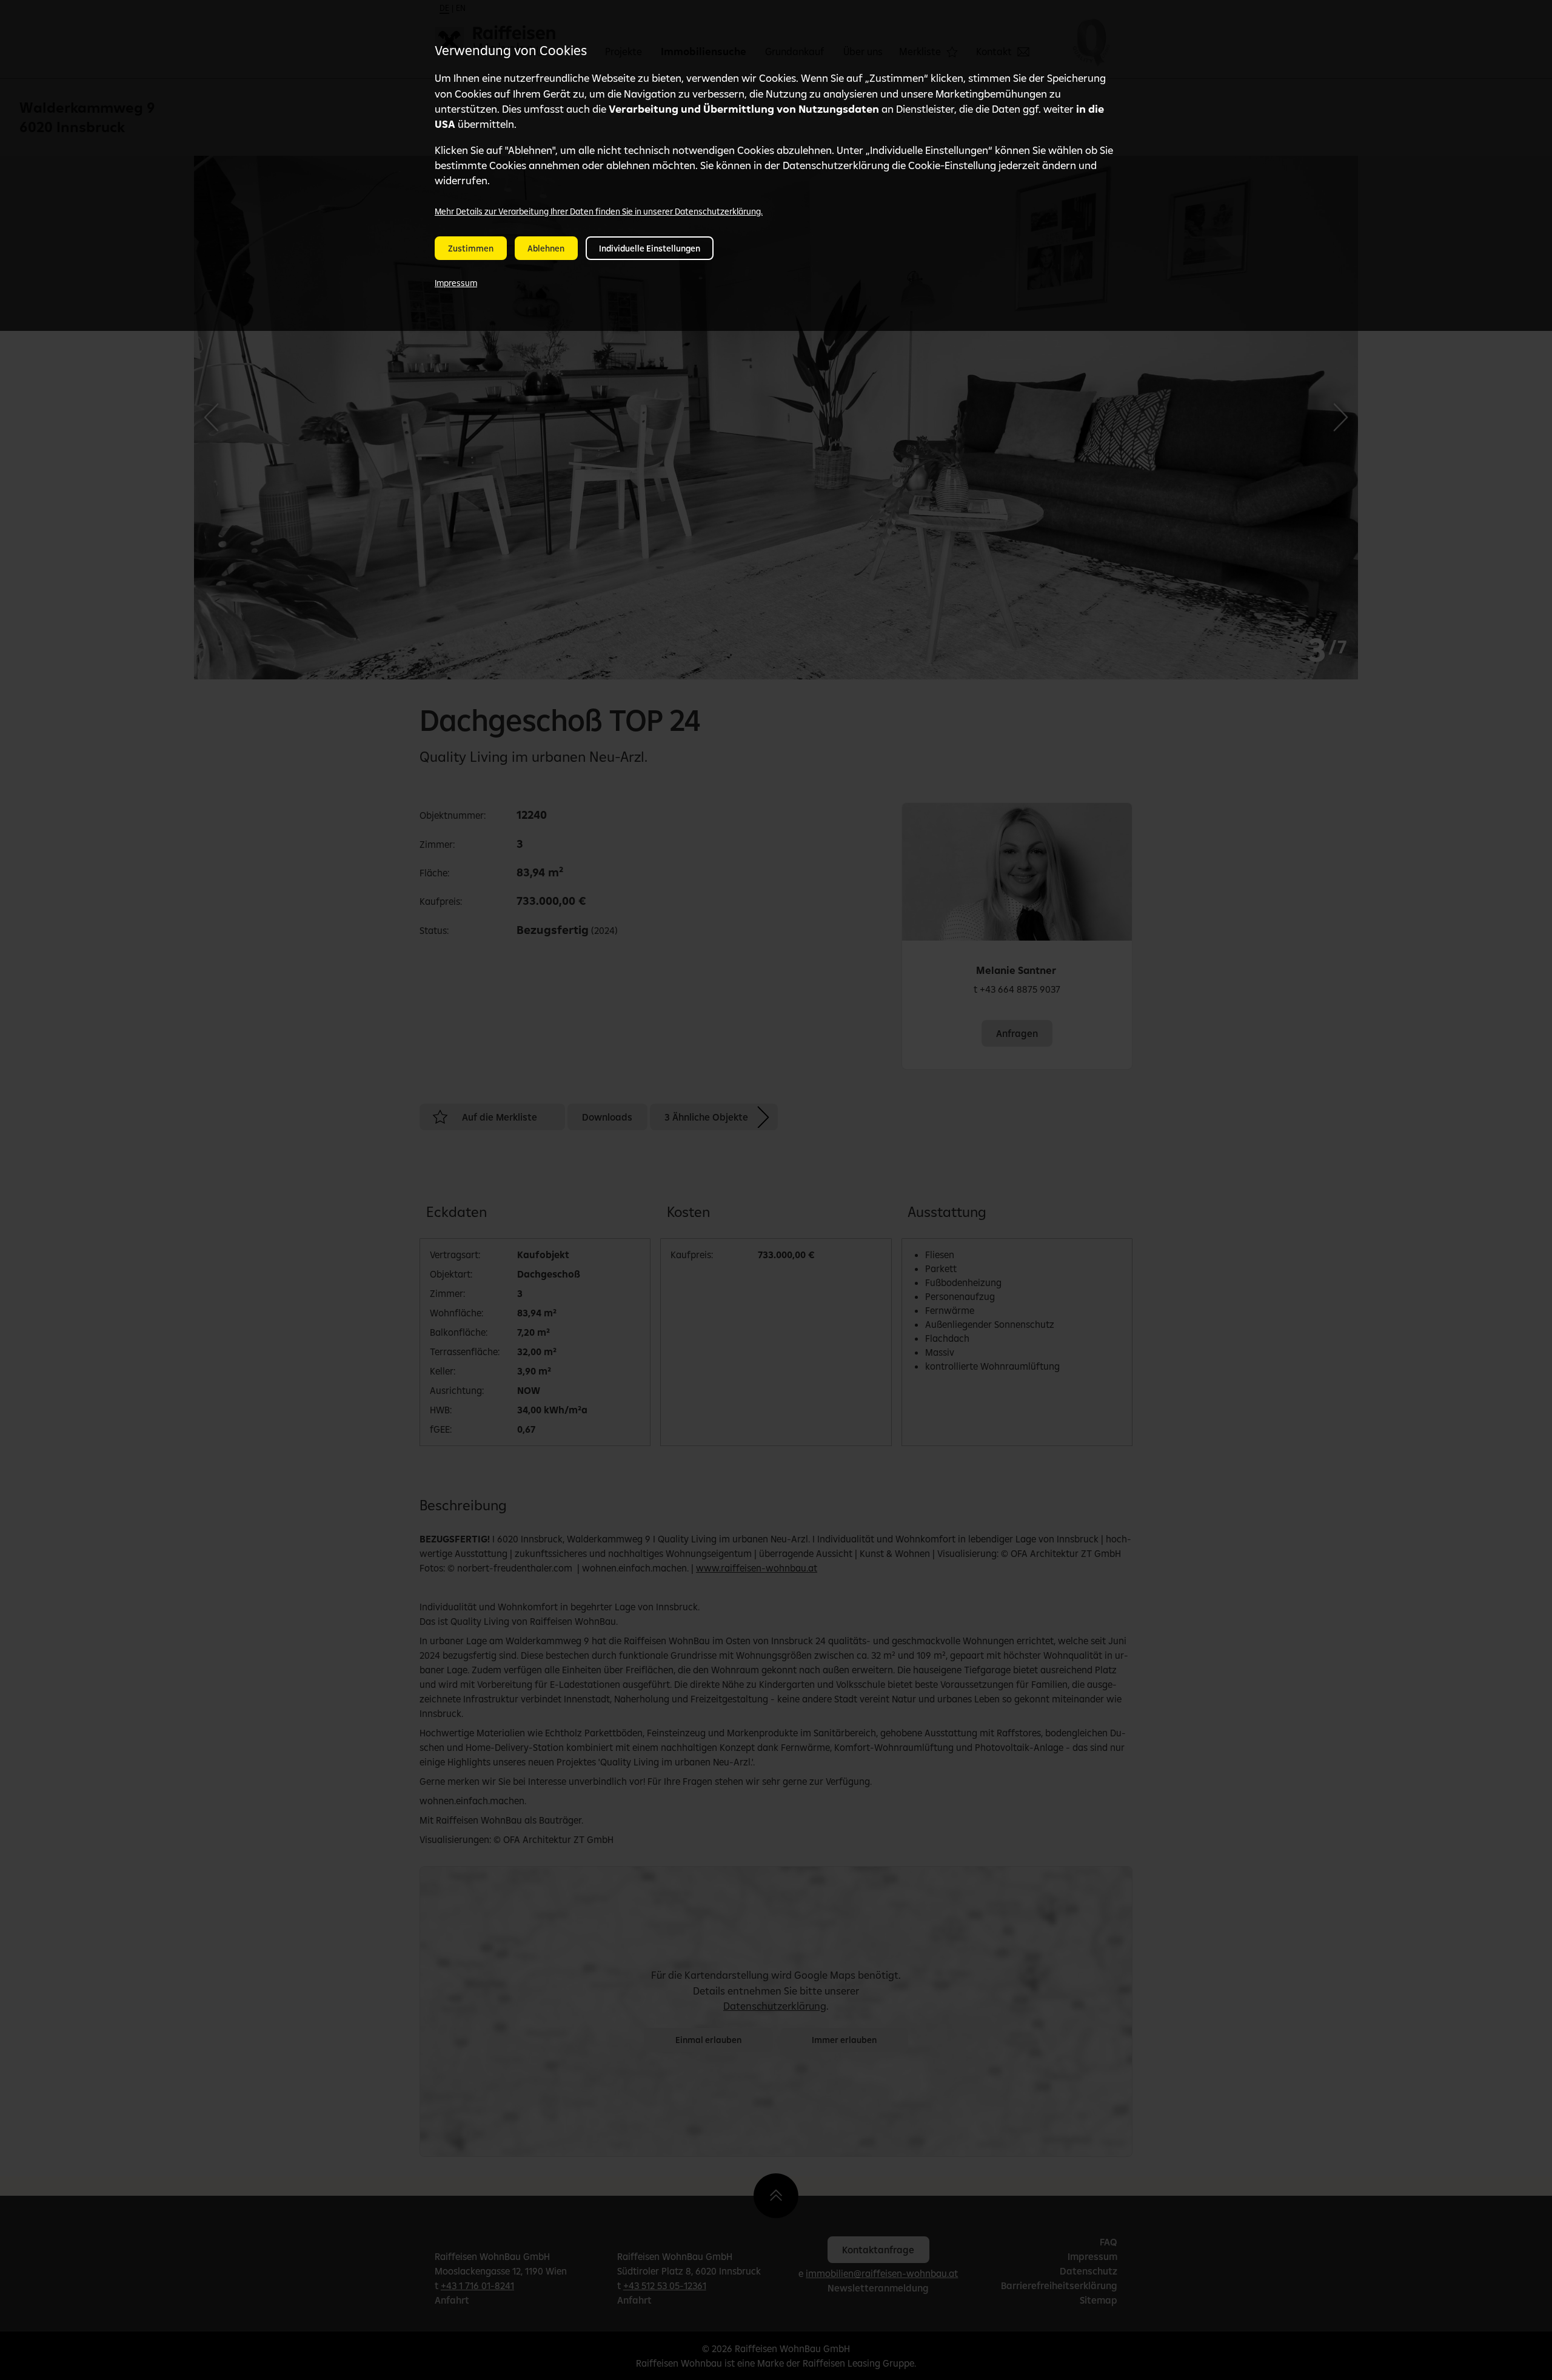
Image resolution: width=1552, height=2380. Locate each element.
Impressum (456, 283)
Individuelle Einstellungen (650, 248)
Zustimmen (471, 248)
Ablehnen (546, 248)
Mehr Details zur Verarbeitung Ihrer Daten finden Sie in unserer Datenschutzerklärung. (599, 212)
